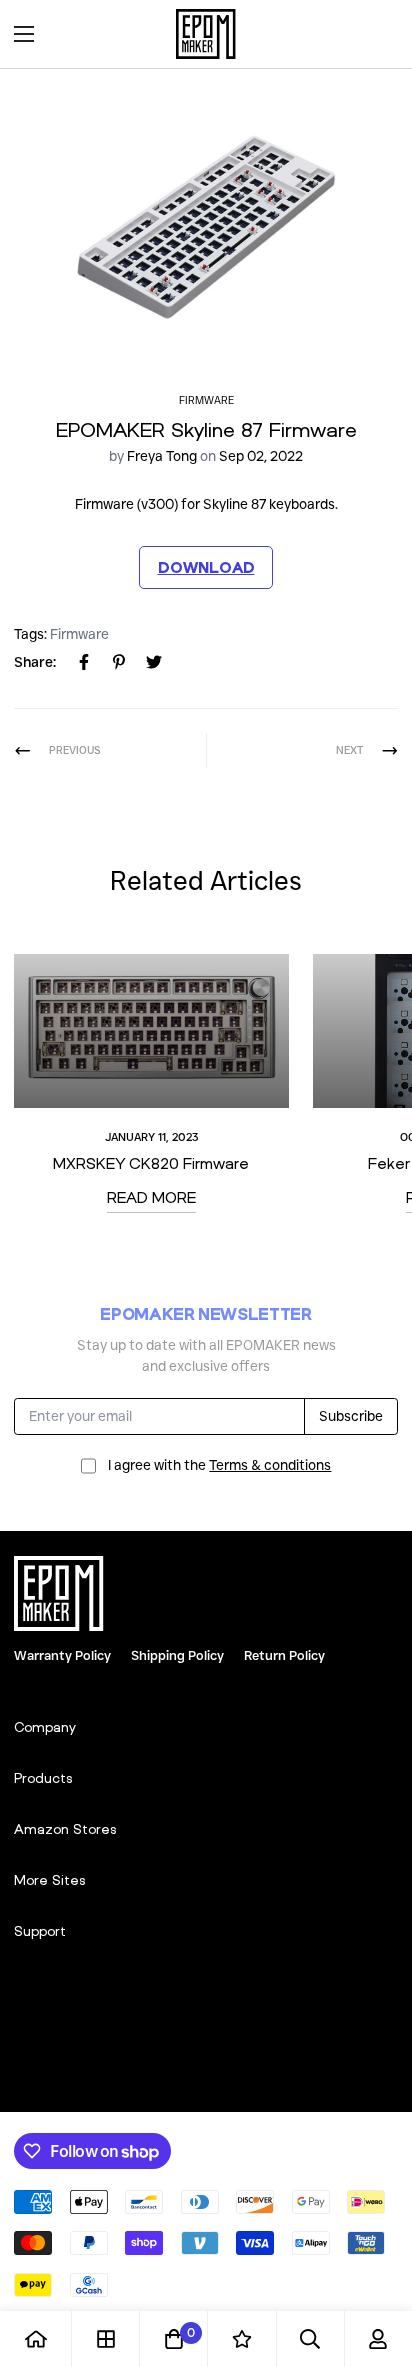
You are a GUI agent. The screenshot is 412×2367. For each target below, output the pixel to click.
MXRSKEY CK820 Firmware (151, 1163)
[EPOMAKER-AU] (206, 34)
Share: (35, 662)
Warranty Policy (62, 1655)
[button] (376, 34)
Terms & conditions (270, 1465)
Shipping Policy (177, 1655)
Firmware (206, 400)
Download (206, 567)
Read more (151, 1197)
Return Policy (284, 1655)
